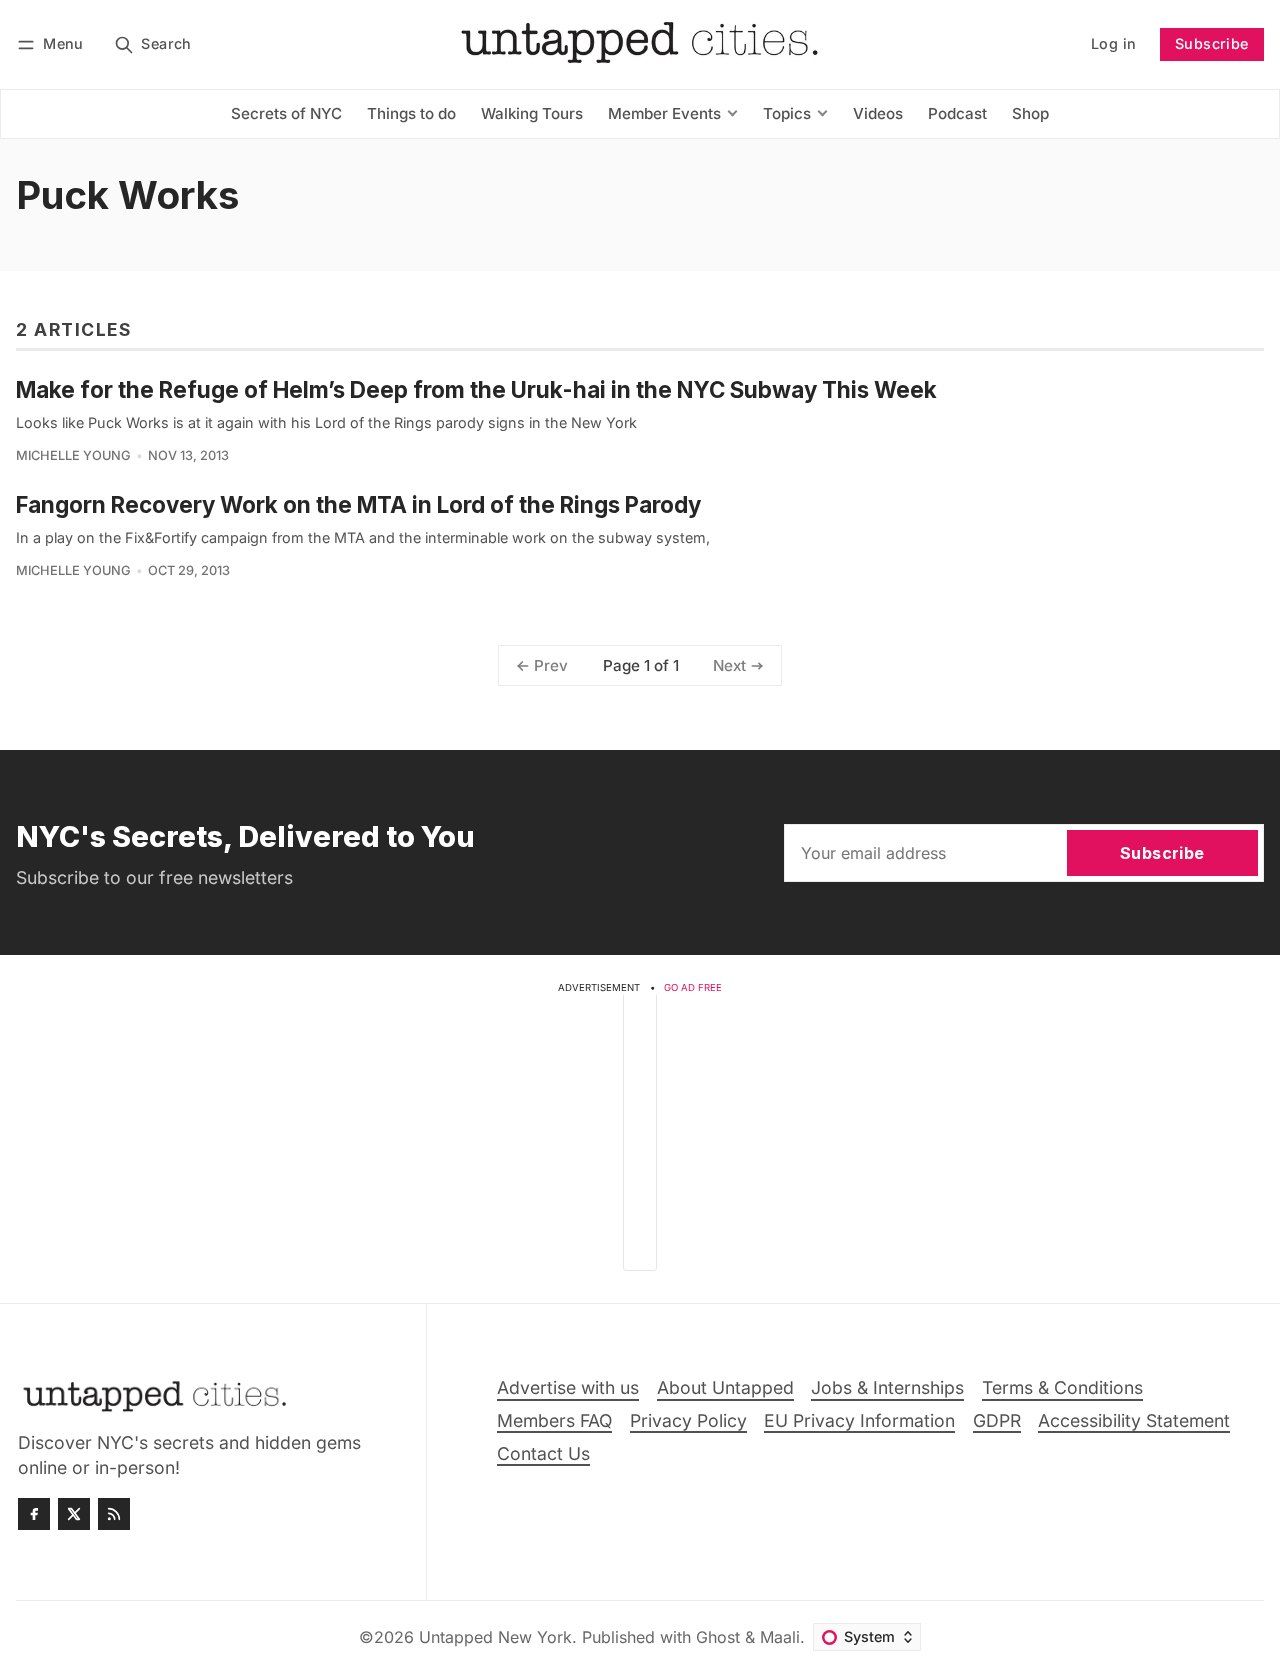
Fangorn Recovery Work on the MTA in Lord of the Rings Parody (358, 504)
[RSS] (114, 1514)
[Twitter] (74, 1514)
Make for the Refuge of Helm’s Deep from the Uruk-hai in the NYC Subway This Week (476, 389)
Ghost (718, 1637)
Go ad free (693, 987)
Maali (780, 1637)
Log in (1113, 43)
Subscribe (1212, 43)
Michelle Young (73, 455)
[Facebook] (34, 1514)
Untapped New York (495, 1637)
